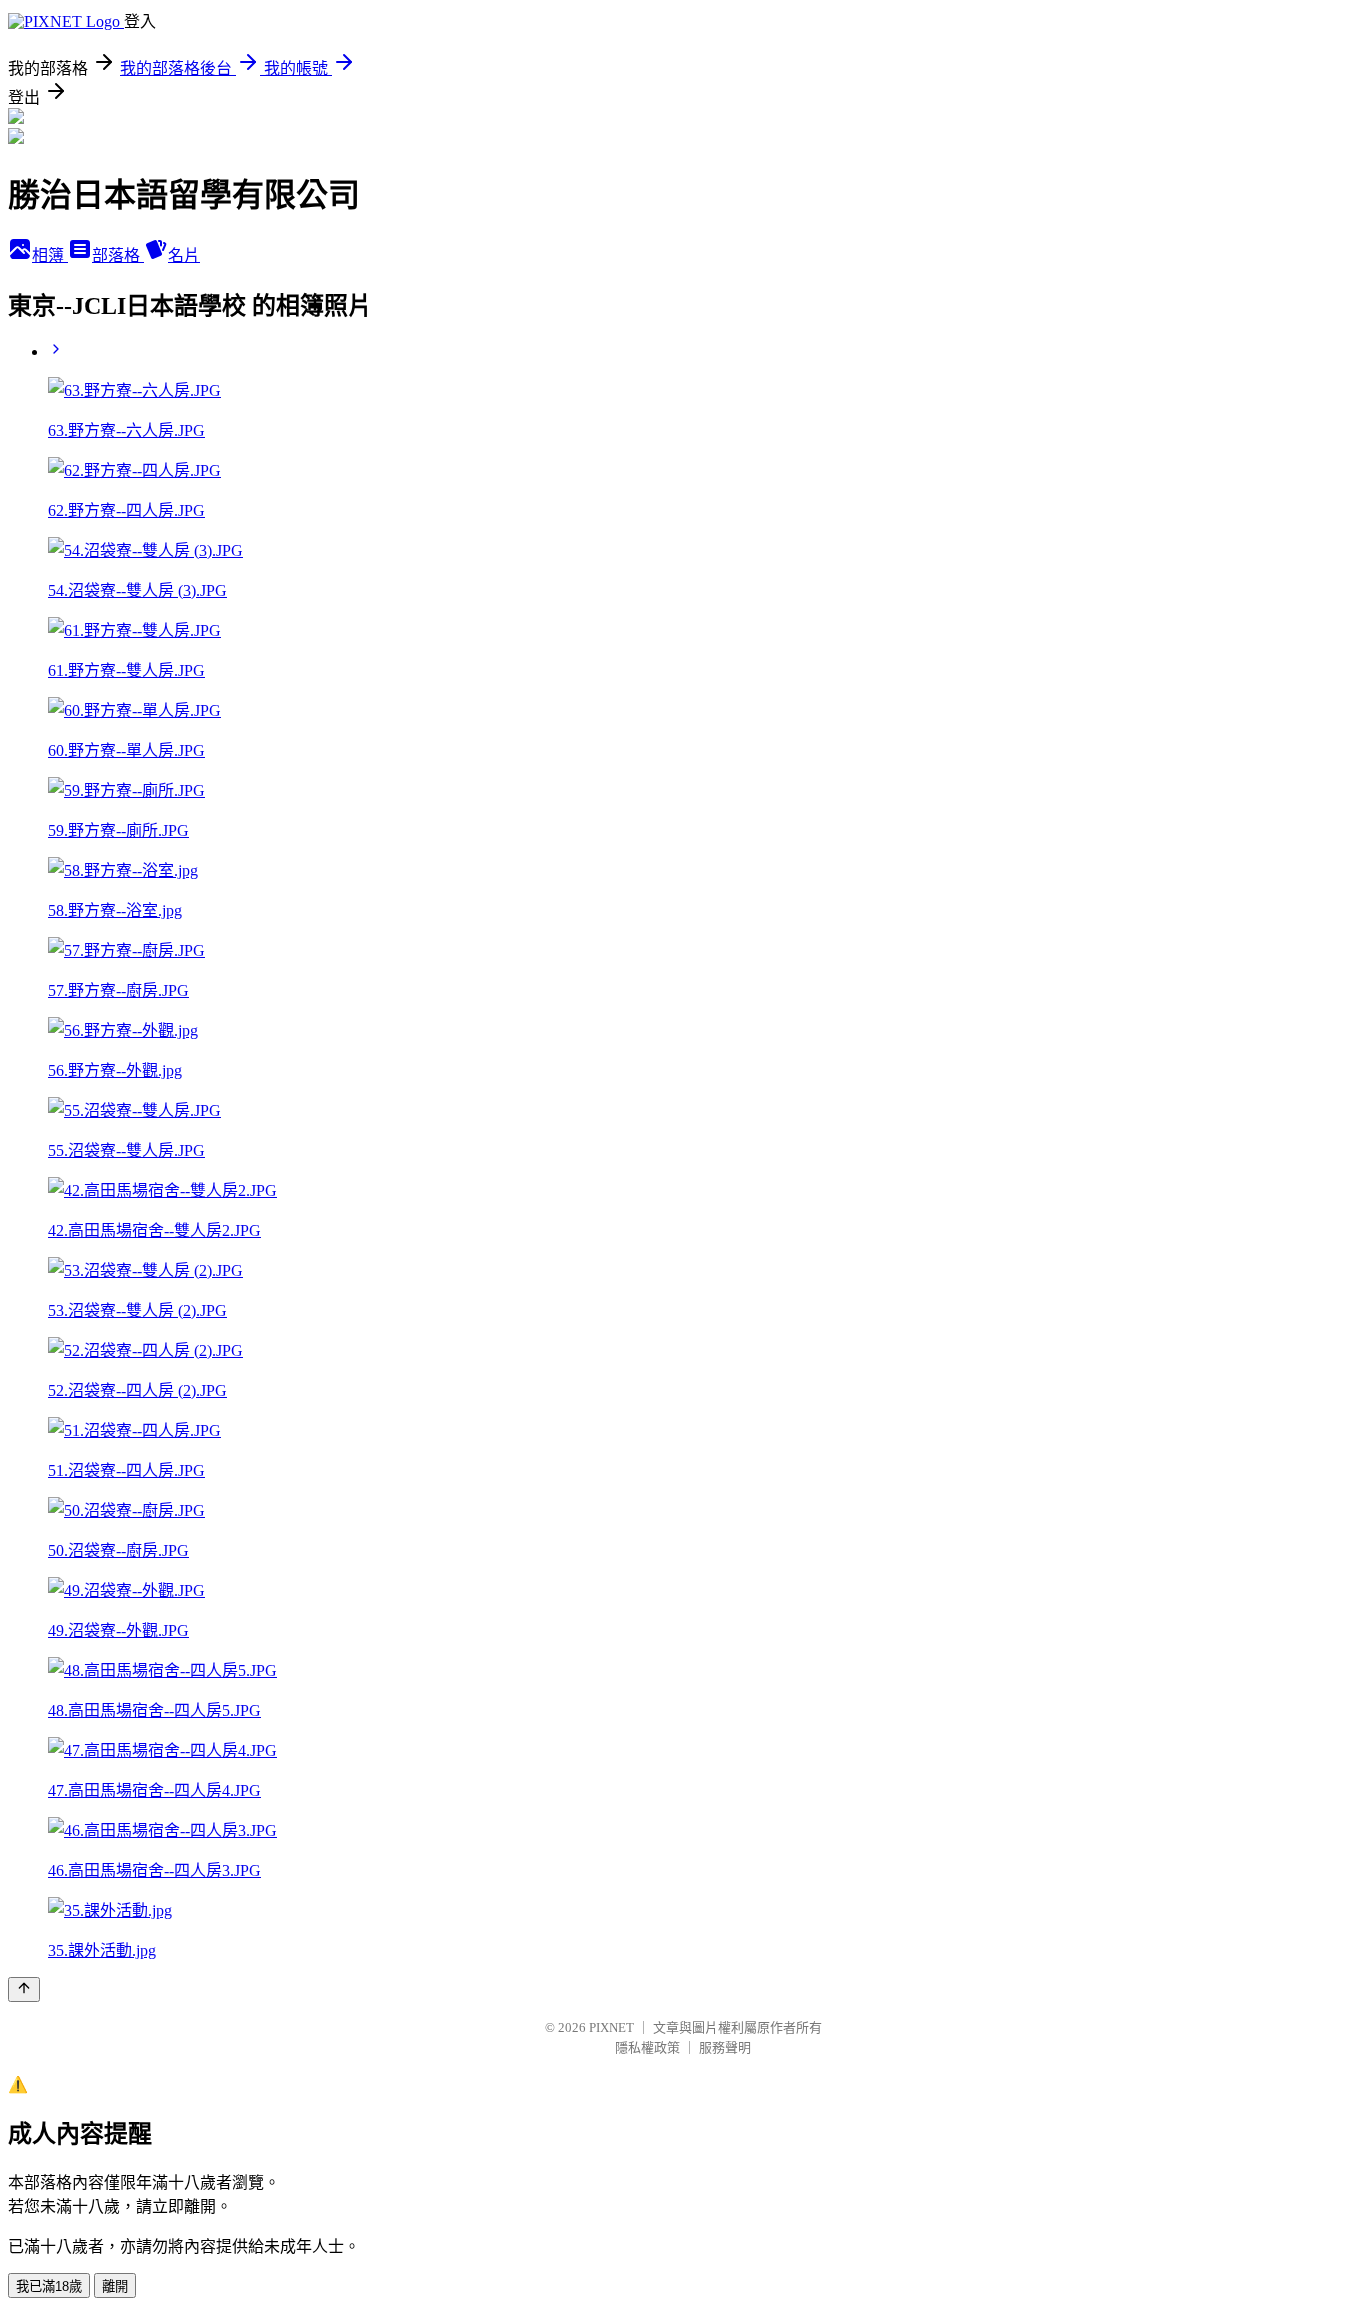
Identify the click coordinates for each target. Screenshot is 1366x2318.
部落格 (118, 255)
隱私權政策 (647, 2047)
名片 (184, 255)
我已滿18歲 (49, 2286)
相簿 (50, 255)
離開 (115, 2286)
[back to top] (24, 1989)
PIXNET (611, 2027)
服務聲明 (725, 2047)
